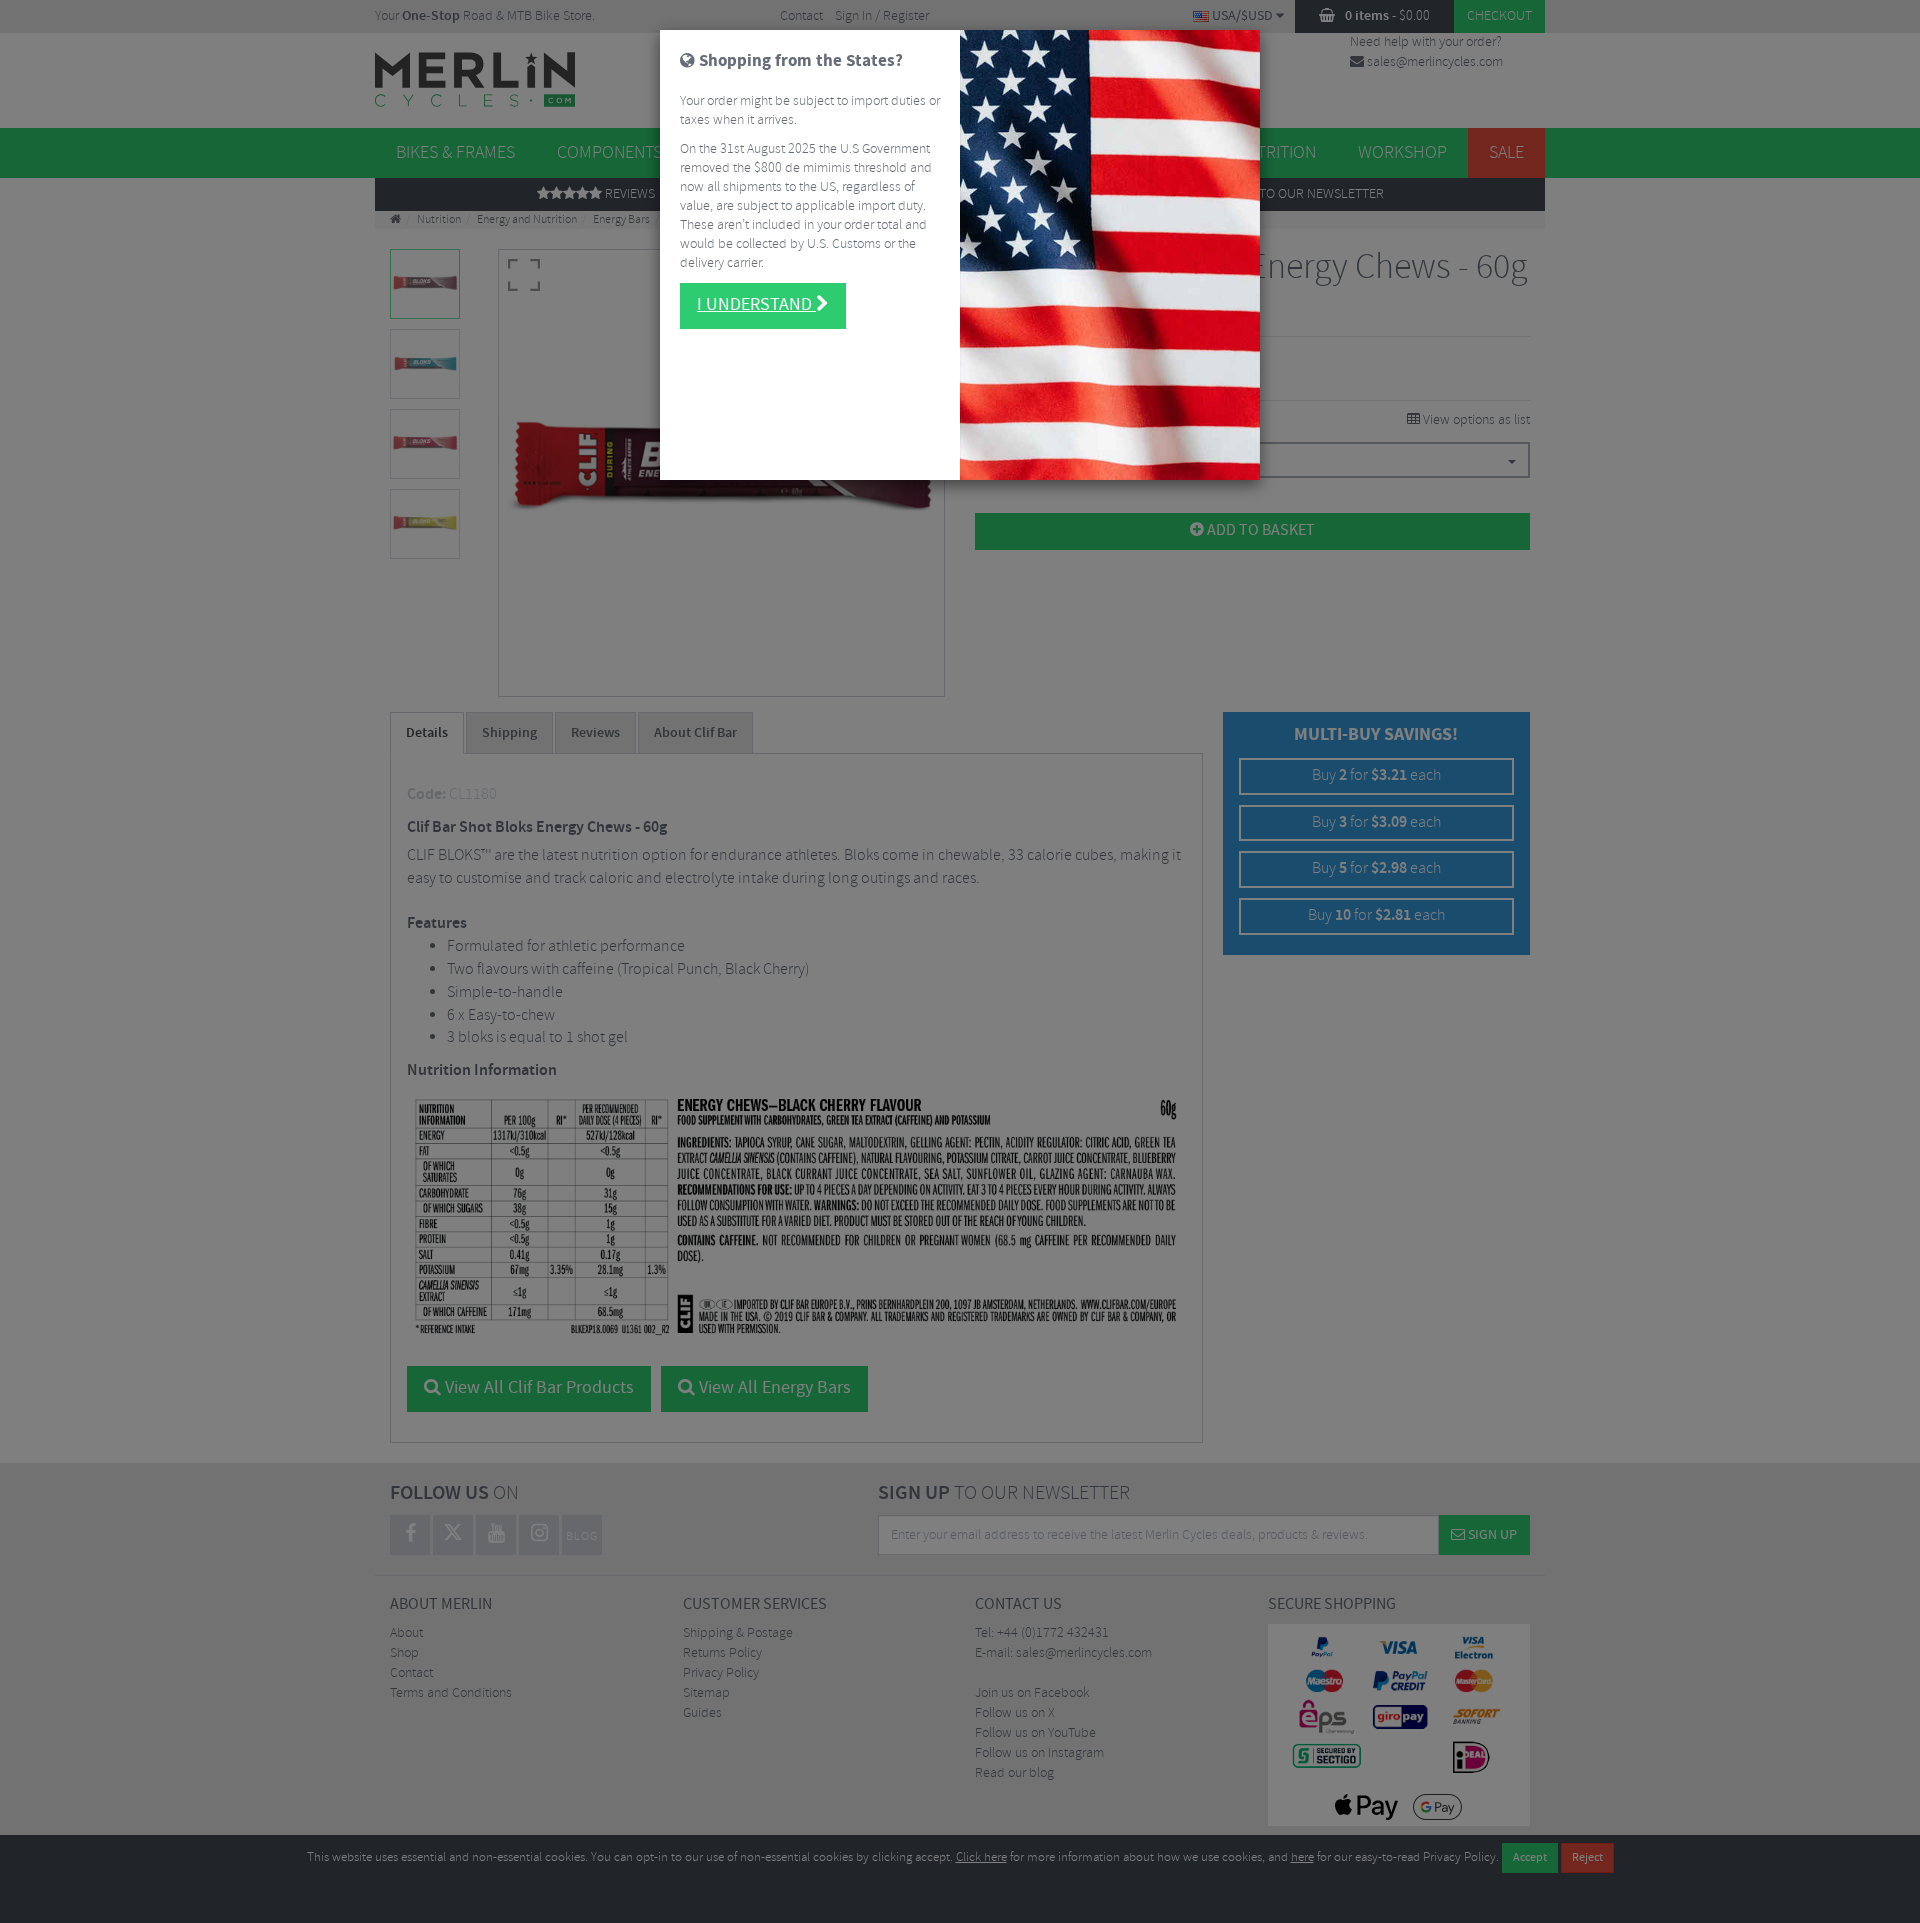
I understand (756, 305)
